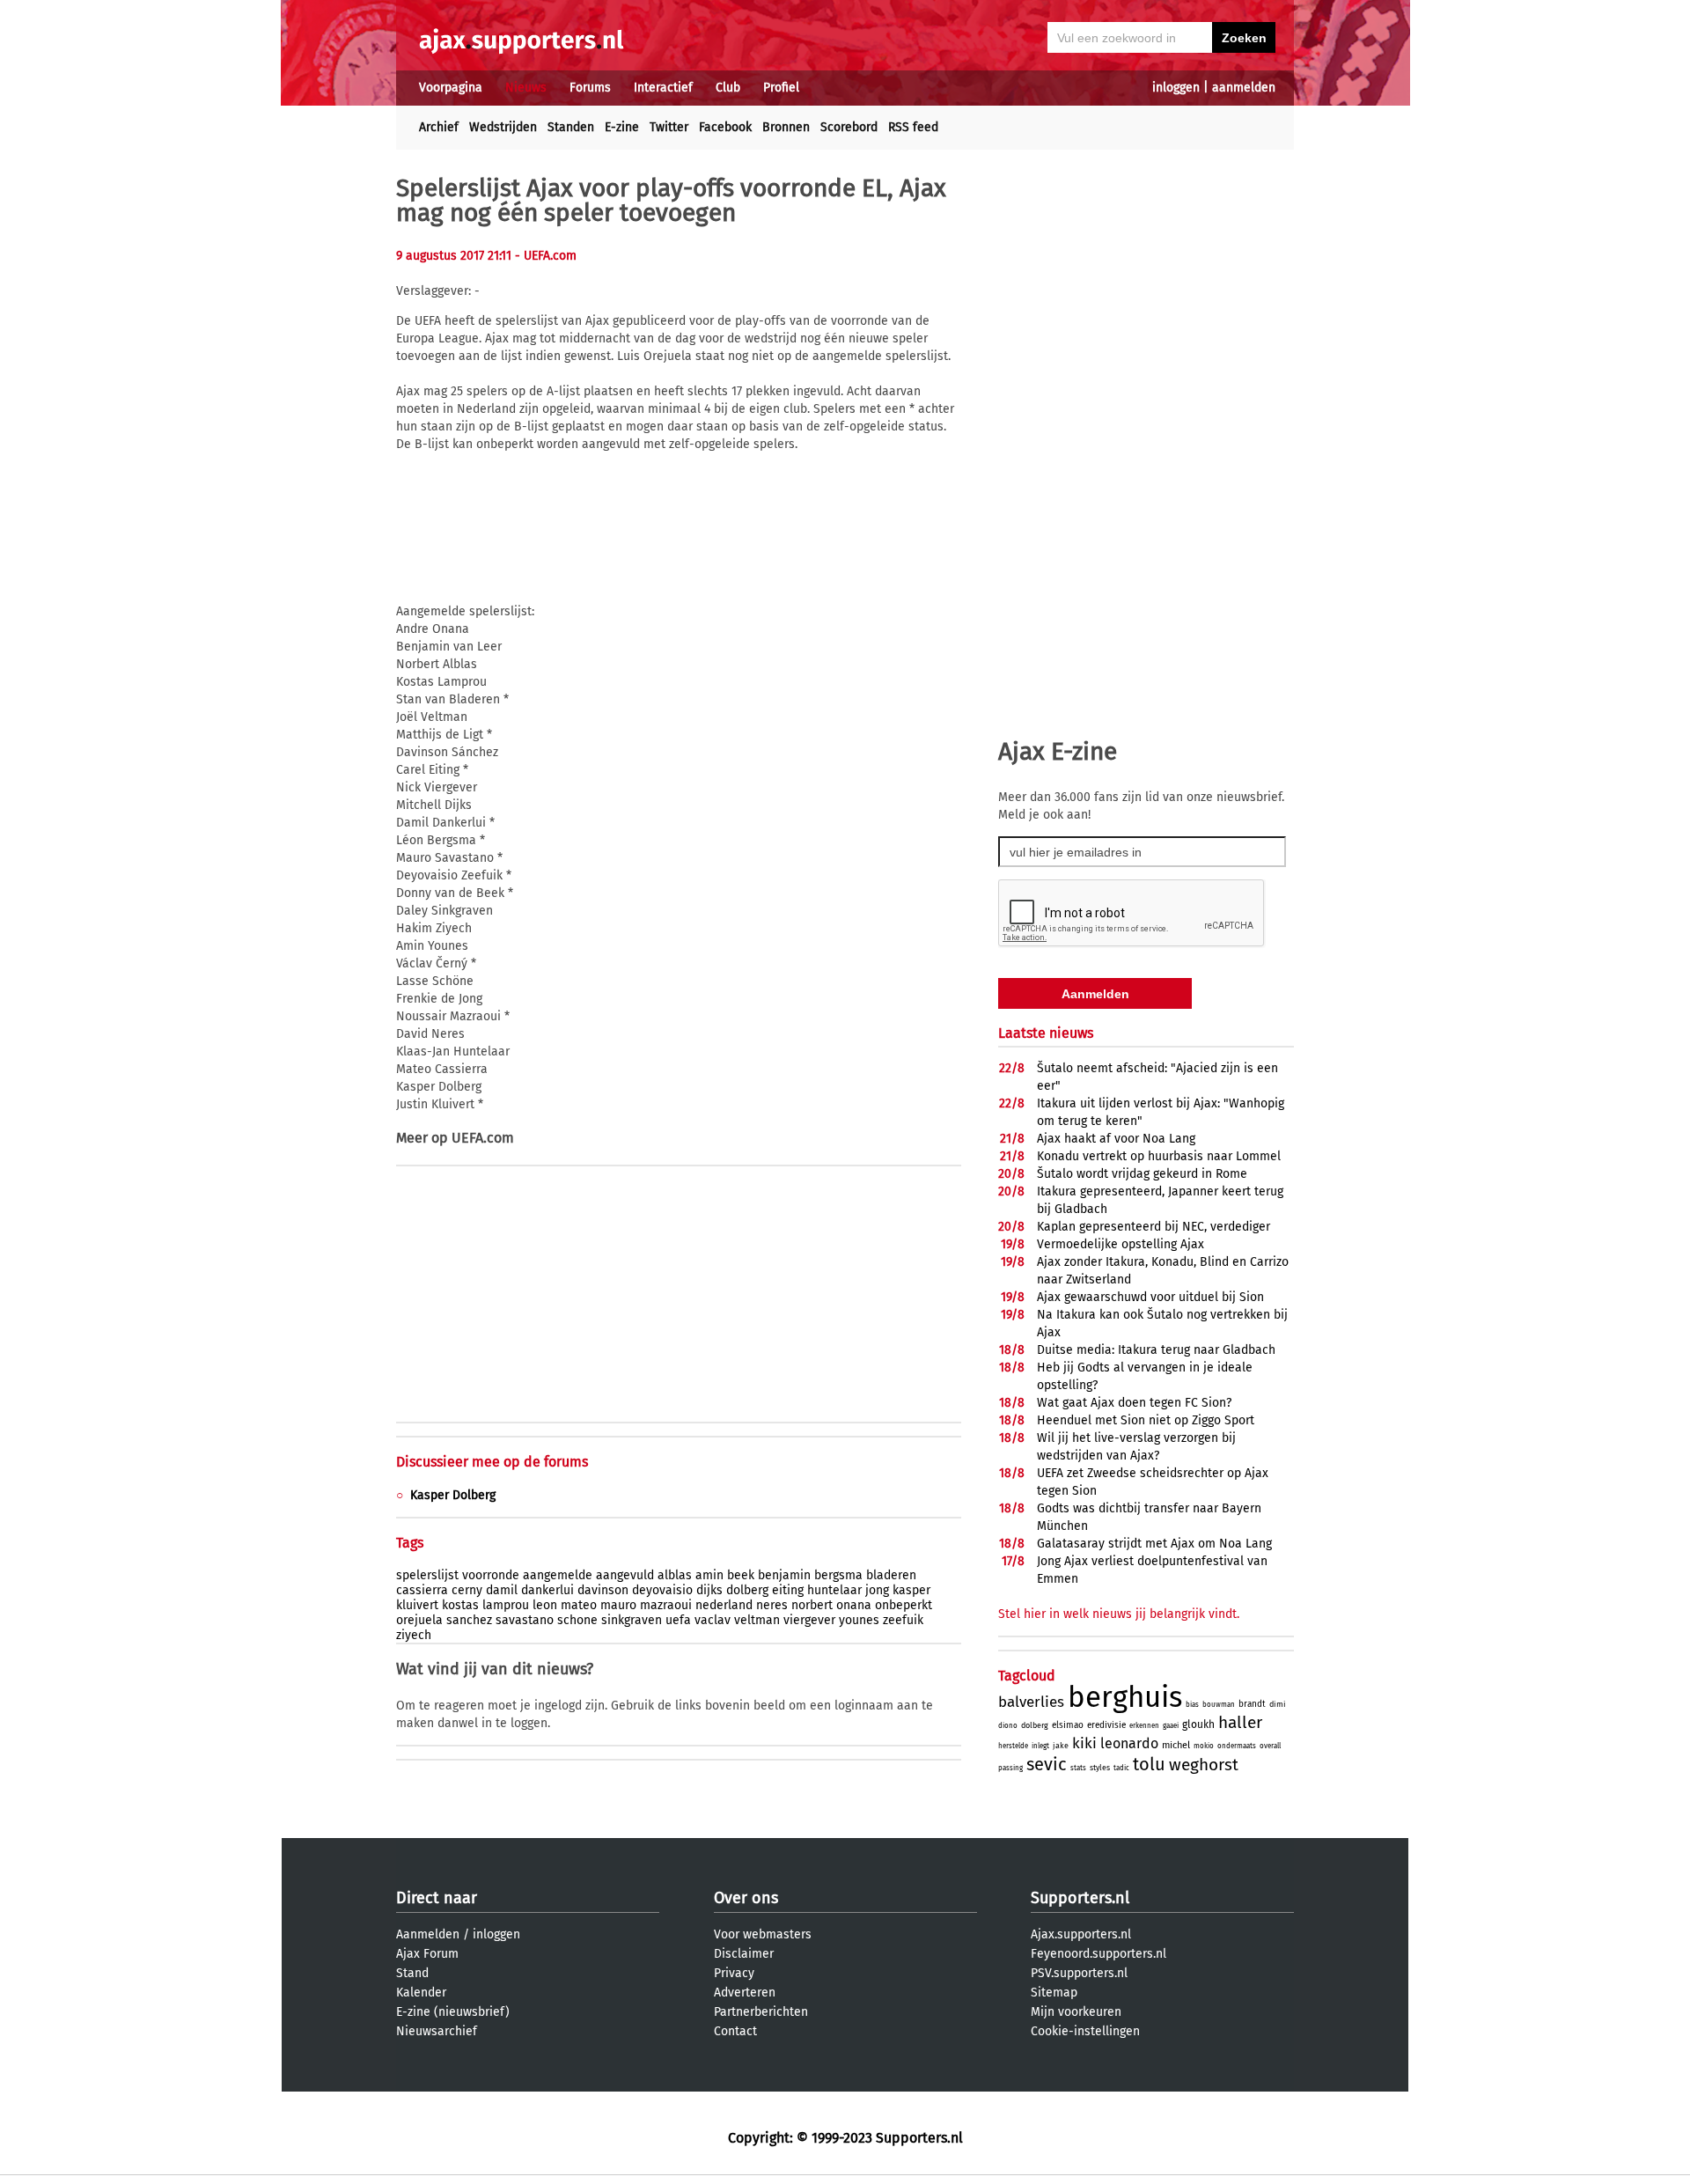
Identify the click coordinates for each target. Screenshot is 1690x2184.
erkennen (1144, 1726)
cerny (467, 1590)
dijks (709, 1590)
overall (1270, 1746)
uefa (678, 1620)
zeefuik (903, 1620)
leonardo (1129, 1743)
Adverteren (745, 1993)
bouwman (1219, 1705)
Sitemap (1054, 1993)
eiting (788, 1590)
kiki (1084, 1743)
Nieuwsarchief (437, 2031)
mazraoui (666, 1605)
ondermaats (1237, 1746)
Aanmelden (428, 1934)
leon (545, 1605)
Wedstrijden (503, 127)
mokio (1204, 1746)
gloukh (1198, 1724)
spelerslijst (427, 1575)
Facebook (725, 127)
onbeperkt (904, 1605)
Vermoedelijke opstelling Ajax (1121, 1244)
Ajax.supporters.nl (1081, 1934)
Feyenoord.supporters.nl (1098, 1954)
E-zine (622, 127)
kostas (460, 1605)
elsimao (1068, 1725)
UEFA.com (483, 1138)
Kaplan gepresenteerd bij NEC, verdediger (1154, 1227)
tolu (1149, 1764)
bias (1192, 1705)
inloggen (1176, 88)
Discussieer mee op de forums (492, 1462)
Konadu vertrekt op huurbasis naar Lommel (1159, 1156)
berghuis (1125, 1697)
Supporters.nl (1080, 1898)
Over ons (746, 1898)
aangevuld (625, 1575)
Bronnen (786, 127)
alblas (675, 1575)
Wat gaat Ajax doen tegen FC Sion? (1134, 1403)
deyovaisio (662, 1590)
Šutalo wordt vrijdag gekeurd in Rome (1142, 1174)
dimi (1278, 1704)
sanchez (469, 1620)
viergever (809, 1620)
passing (1010, 1768)
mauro (618, 1605)
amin (709, 1575)
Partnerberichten (761, 2012)
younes (859, 1620)
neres (772, 1605)
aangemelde (558, 1575)
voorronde (491, 1575)
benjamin (784, 1575)
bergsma (838, 1575)
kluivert (417, 1605)
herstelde (1013, 1746)
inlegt (1040, 1746)
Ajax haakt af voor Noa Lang (1116, 1139)
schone (577, 1620)
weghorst (1204, 1765)
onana (854, 1605)
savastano (525, 1620)
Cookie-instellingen (1085, 2031)
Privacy (734, 1973)
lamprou (506, 1605)
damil (502, 1590)
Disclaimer (744, 1954)
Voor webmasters (763, 1934)
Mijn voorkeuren (1076, 2012)
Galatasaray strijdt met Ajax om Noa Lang (1154, 1544)
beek (741, 1575)
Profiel (781, 88)
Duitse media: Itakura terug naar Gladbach (1156, 1350)
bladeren (891, 1575)
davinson (603, 1590)
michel (1176, 1745)
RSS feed (913, 127)
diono (1008, 1726)
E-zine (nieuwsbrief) (453, 2012)
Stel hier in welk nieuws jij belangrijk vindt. (1119, 1614)
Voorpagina (451, 88)
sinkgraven (632, 1620)
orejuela (419, 1620)
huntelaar (834, 1590)
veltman (757, 1620)
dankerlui (547, 1590)
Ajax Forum (427, 1954)
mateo (579, 1605)
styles (1100, 1768)
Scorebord (849, 127)
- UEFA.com (546, 256)
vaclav (713, 1620)
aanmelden (1244, 88)
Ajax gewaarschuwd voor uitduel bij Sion (1150, 1297)
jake (1061, 1746)
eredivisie (1106, 1725)
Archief (439, 127)
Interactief (663, 88)
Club (728, 88)
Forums (590, 88)
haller (1240, 1722)
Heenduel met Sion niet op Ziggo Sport (1146, 1420)
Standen (571, 127)
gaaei (1171, 1726)
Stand (412, 1973)
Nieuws (526, 88)
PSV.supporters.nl (1079, 1973)
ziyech (414, 1635)
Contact (735, 2031)
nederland (724, 1605)
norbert (812, 1605)
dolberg (747, 1590)
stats (1078, 1768)
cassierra (422, 1590)
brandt (1252, 1704)
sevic (1047, 1764)
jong (877, 1590)
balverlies (1031, 1702)
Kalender (421, 1993)
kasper (911, 1590)
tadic (1121, 1768)
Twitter (669, 127)
